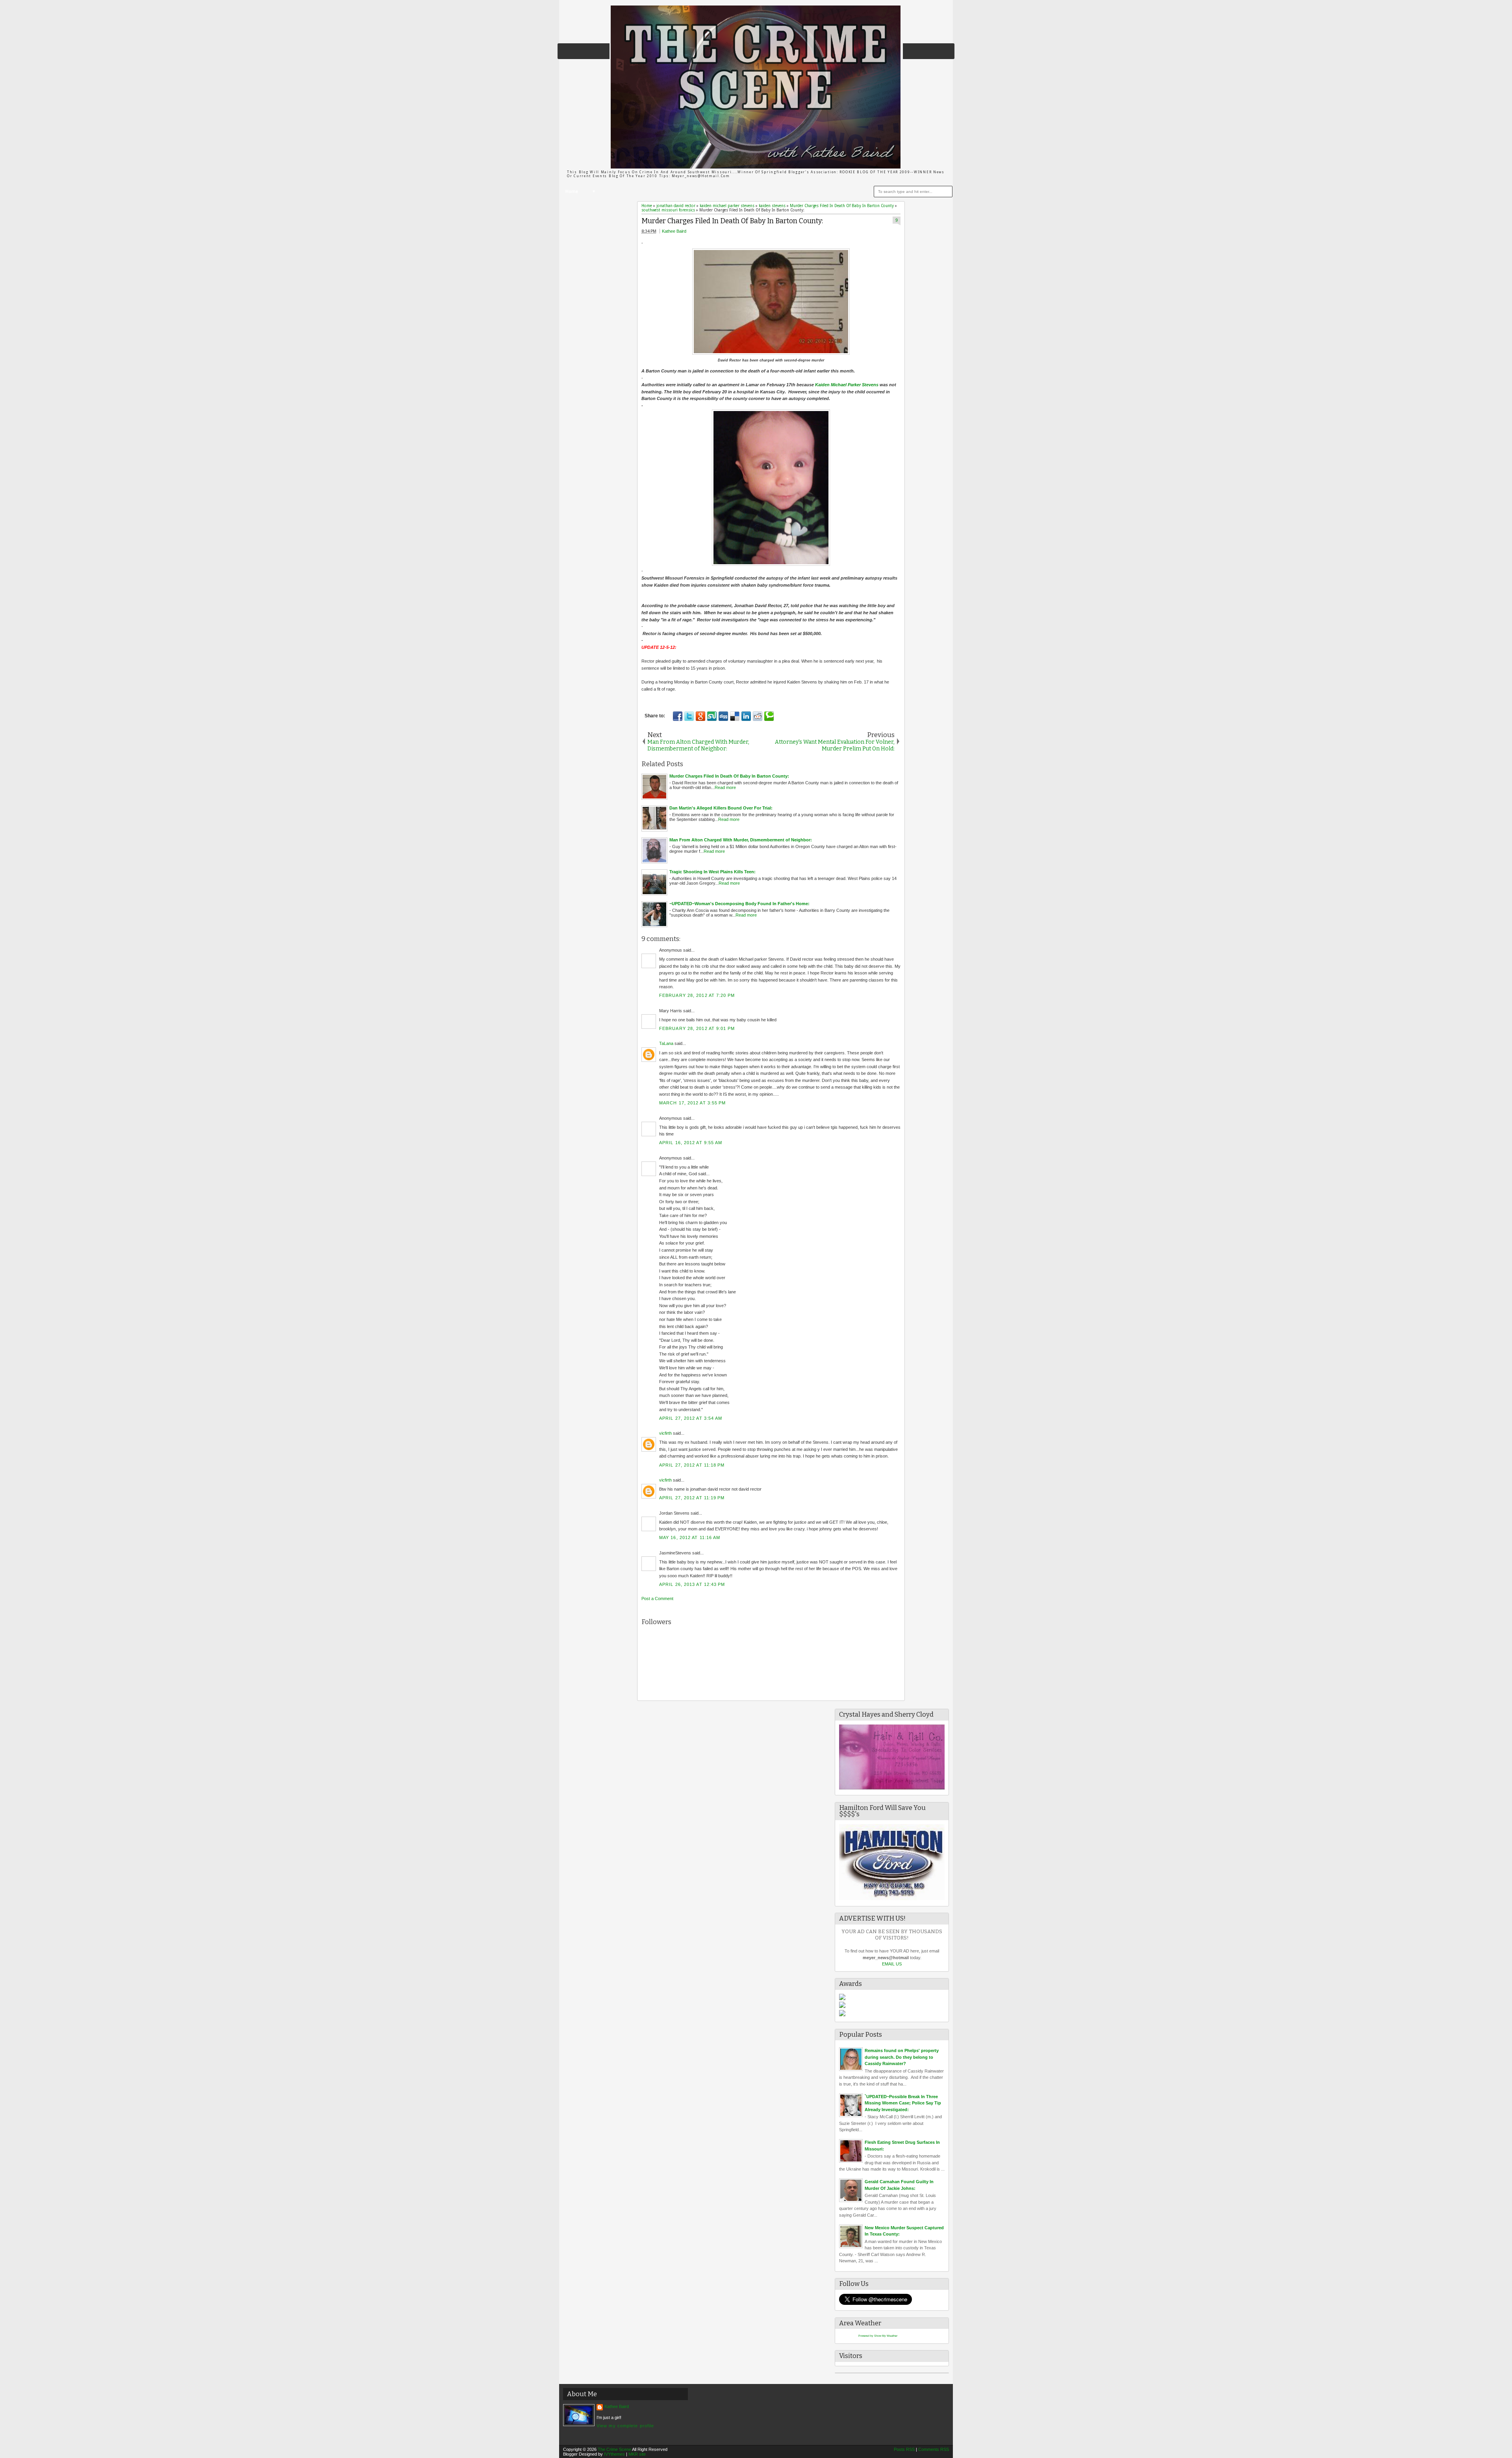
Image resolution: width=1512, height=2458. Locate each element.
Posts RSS (904, 2449)
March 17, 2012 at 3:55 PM (693, 1103)
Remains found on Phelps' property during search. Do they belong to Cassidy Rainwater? (902, 2057)
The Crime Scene (614, 2449)
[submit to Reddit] (758, 716)
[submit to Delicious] (735, 716)
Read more (725, 787)
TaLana (666, 1043)
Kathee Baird (674, 231)
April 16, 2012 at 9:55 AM (691, 1143)
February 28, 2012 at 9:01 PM (697, 1028)
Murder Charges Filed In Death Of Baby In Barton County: (732, 221)
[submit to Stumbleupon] (712, 716)
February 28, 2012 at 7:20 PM (697, 995)
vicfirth (665, 1433)
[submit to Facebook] (678, 716)
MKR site (637, 2454)
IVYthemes (614, 2454)
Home (572, 192)
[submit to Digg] (723, 716)
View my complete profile (625, 2426)
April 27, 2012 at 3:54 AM (691, 1418)
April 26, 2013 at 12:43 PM (692, 1584)
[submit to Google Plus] (700, 716)
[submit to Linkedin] (746, 716)
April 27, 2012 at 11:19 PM (692, 1498)
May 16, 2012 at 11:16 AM (690, 1537)
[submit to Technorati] (769, 716)
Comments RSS (934, 2449)
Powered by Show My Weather (878, 2336)
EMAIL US (892, 1964)
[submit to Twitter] (689, 716)
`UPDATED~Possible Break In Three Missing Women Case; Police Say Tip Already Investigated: (903, 2103)
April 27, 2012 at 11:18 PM (692, 1465)
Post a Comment (657, 1599)
